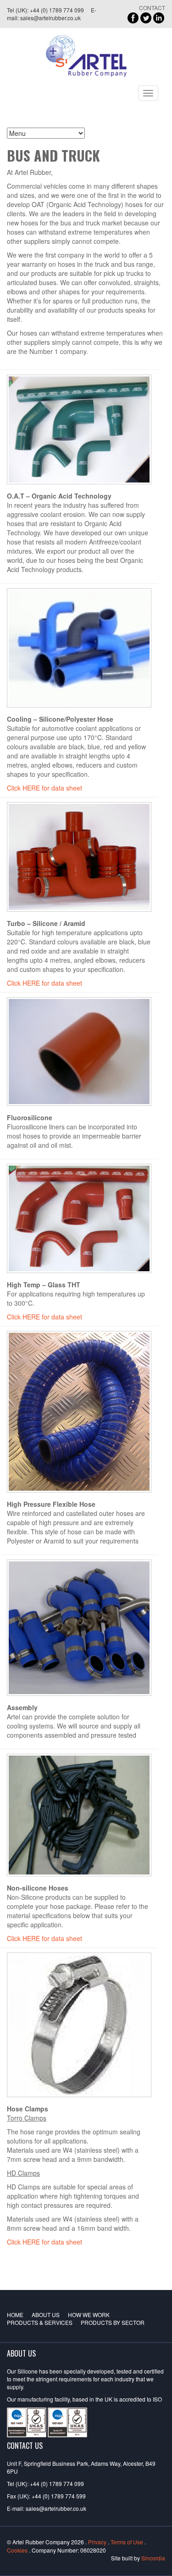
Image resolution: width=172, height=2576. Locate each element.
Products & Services (40, 2322)
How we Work (89, 2315)
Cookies (17, 2550)
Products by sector (113, 2322)
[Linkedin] (159, 17)
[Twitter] (146, 17)
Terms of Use (127, 2542)
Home (15, 2315)
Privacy (97, 2542)
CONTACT (152, 8)
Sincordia (153, 2558)
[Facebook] (133, 17)
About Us (46, 2315)
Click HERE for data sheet (44, 788)
